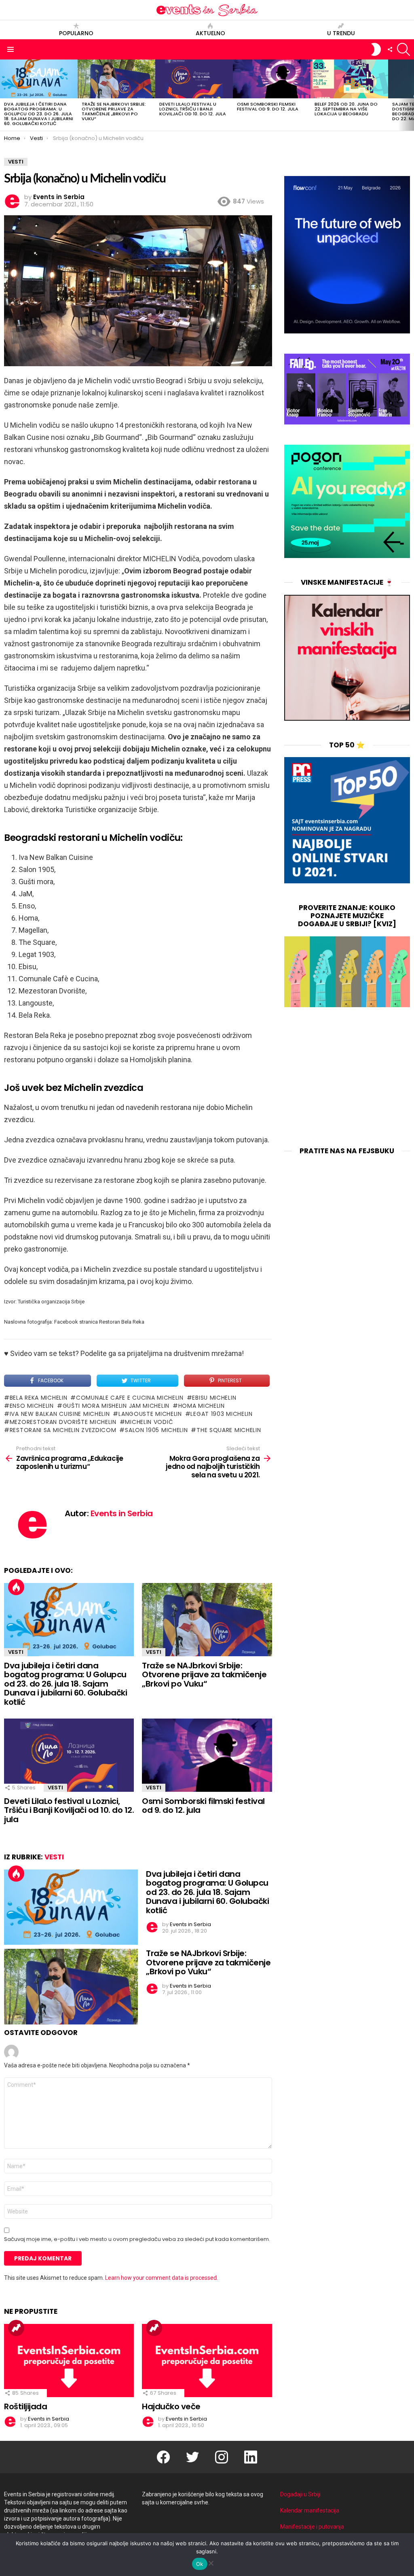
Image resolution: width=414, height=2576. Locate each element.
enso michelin (32, 1406)
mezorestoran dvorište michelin (63, 1422)
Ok (200, 2564)
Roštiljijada (25, 2406)
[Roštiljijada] (69, 2361)
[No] (211, 2562)
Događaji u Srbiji (300, 2494)
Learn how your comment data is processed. (162, 2278)
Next (410, 95)
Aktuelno (210, 33)
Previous (4, 95)
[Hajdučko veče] (207, 2361)
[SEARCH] (403, 49)
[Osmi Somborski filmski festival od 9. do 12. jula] (272, 79)
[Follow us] (390, 49)
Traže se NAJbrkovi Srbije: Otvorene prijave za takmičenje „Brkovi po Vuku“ (114, 111)
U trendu (341, 33)
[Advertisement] (347, 1078)
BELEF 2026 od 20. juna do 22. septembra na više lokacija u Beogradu (346, 109)
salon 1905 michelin (156, 1430)
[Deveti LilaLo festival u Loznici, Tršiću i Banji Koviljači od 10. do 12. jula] (194, 79)
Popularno (76, 33)
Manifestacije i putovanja (312, 2527)
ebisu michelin (214, 1398)
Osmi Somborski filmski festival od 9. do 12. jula (268, 106)
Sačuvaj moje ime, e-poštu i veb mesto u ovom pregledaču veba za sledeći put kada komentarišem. (137, 2239)
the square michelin (229, 1430)
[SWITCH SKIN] (376, 49)
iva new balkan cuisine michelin (60, 1414)
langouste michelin (150, 1414)
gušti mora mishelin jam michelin (116, 1406)
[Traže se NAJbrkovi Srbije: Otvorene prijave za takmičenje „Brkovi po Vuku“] (116, 79)
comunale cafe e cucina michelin (130, 1398)
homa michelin (202, 1406)
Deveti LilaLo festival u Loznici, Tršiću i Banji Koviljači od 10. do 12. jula (193, 109)
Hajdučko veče (171, 2406)
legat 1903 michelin (221, 1414)
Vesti (16, 1652)
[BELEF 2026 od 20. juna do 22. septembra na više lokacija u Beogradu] (349, 79)
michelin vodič (149, 1422)
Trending (16, 2328)
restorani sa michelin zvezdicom (63, 1430)
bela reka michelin (38, 1398)
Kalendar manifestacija (310, 2510)
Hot (16, 1587)
